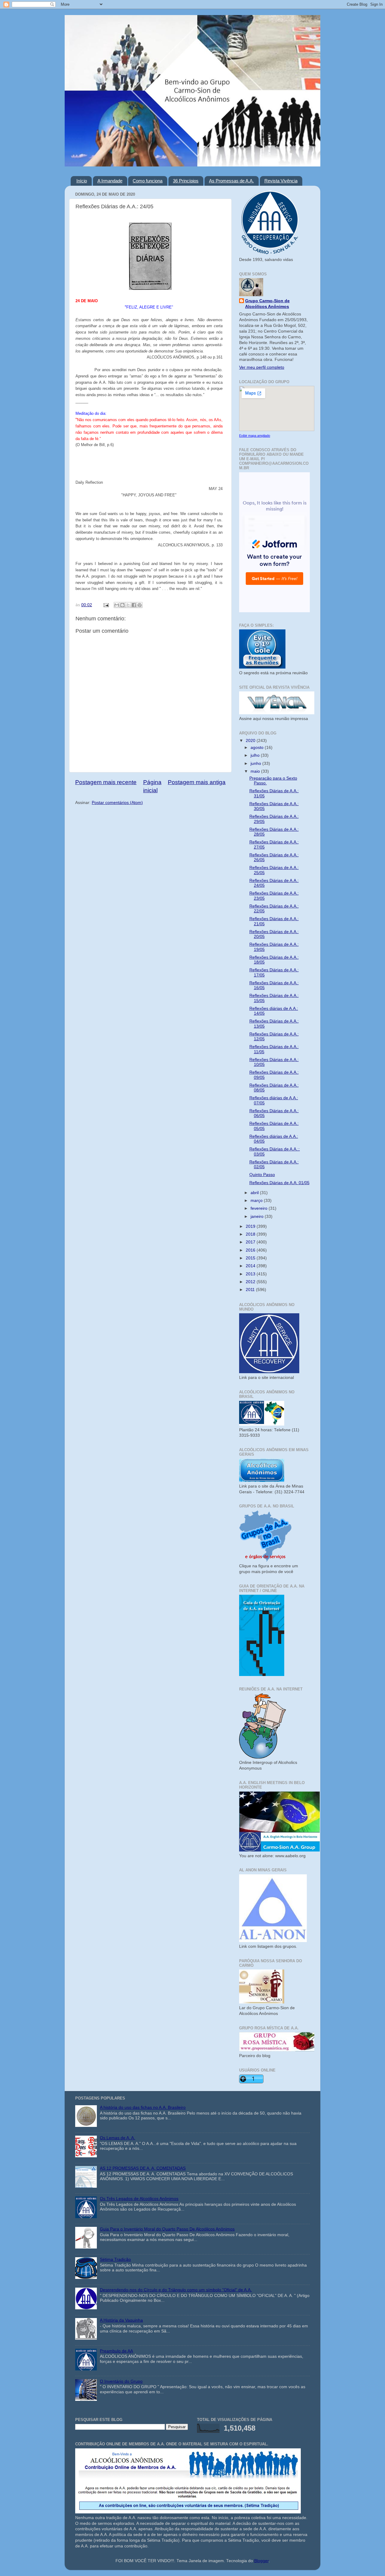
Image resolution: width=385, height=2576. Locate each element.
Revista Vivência (281, 181)
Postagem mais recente (106, 782)
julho (256, 755)
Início (82, 181)
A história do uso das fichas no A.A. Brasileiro (143, 2107)
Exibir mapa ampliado (255, 436)
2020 (251, 741)
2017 (251, 1242)
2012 (251, 1282)
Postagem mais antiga (197, 782)
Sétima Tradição (115, 2259)
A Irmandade (110, 181)
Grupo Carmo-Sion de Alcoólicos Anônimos (267, 304)
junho (256, 763)
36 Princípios (186, 181)
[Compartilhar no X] (128, 605)
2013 (251, 1274)
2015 (251, 1258)
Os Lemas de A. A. (117, 2138)
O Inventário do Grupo (121, 2381)
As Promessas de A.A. (231, 181)
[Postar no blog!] (122, 605)
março (257, 1201)
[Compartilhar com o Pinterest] (140, 605)
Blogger (261, 2561)
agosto (258, 748)
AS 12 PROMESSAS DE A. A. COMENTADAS (143, 2168)
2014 (251, 1266)
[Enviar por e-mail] (117, 605)
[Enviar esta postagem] (106, 605)
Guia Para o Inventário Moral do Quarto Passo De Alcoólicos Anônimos (167, 2229)
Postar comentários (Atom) (117, 803)
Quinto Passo (262, 1175)
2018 (251, 1234)
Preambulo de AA (116, 2351)
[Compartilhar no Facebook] (134, 605)
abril (255, 1193)
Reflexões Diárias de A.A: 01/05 (279, 1183)
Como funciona (148, 181)
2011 (251, 1290)
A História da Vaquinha (121, 2320)
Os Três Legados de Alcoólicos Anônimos (139, 2199)
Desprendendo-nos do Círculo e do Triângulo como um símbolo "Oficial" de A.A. (176, 2290)
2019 (251, 1226)
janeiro (258, 1217)
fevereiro (260, 1208)
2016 (251, 1250)
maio (256, 771)
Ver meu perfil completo (262, 367)
